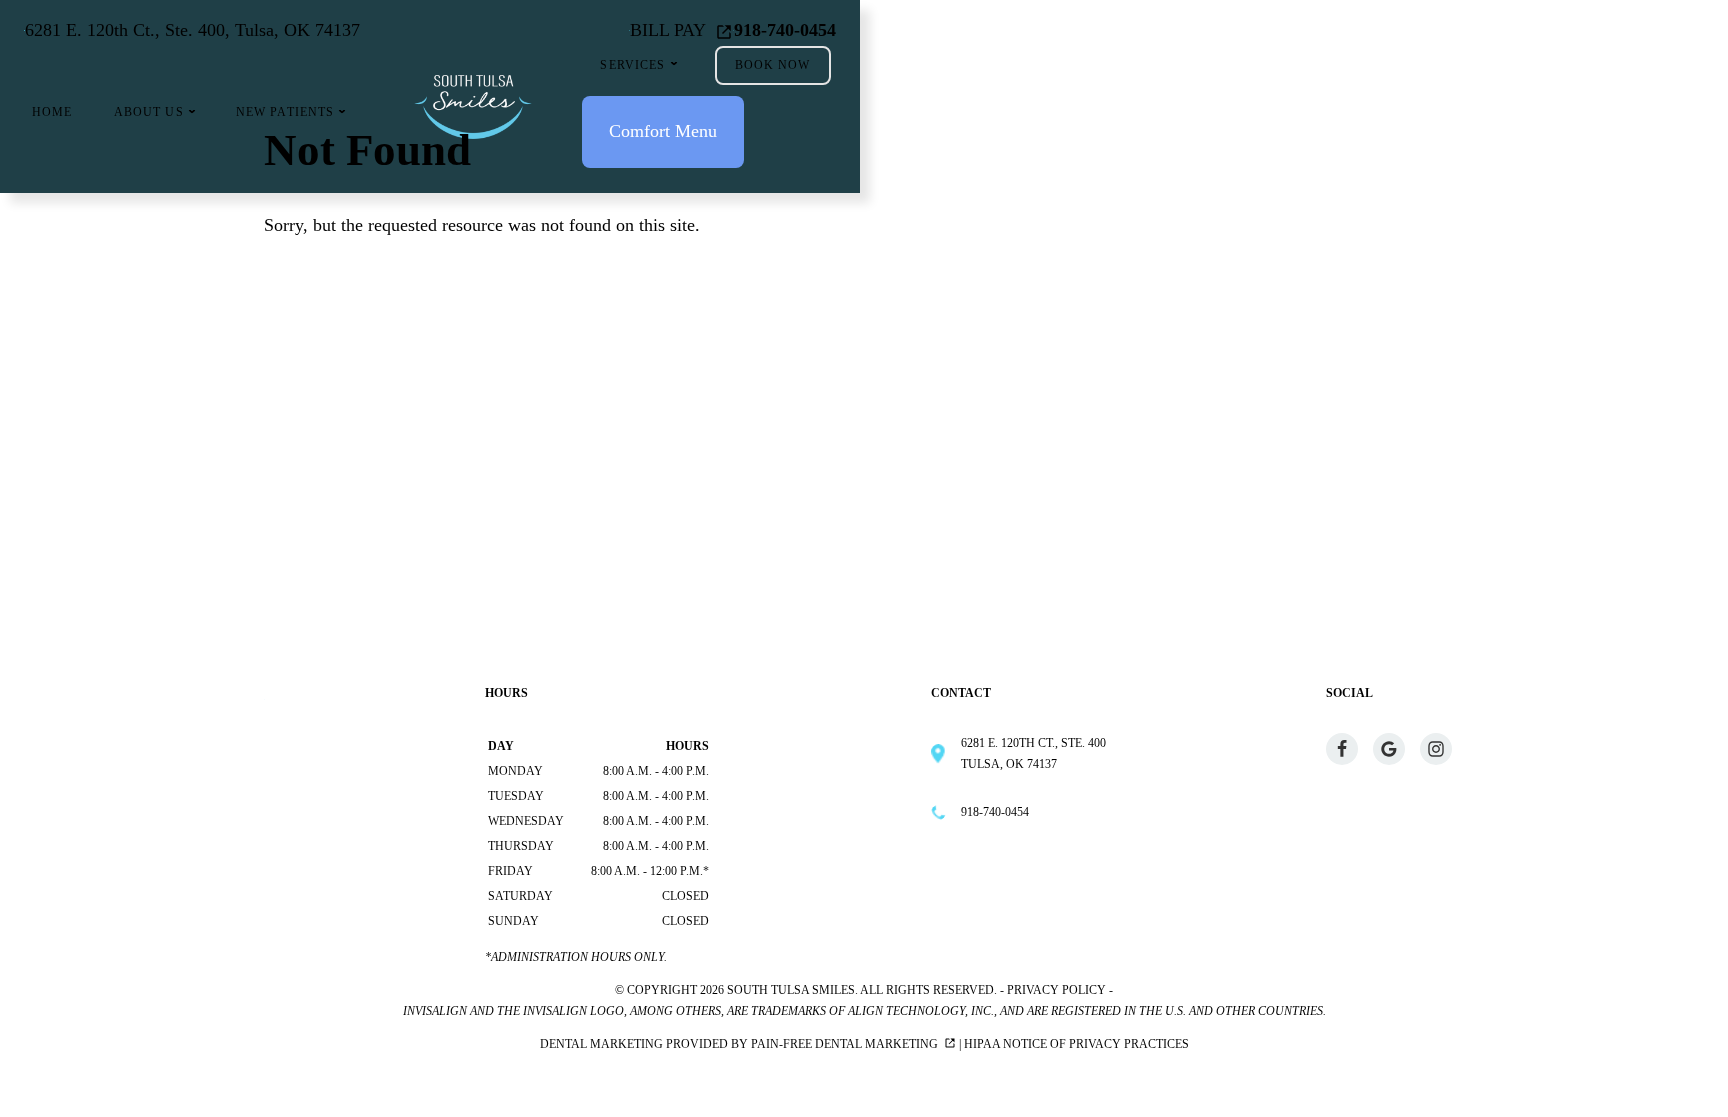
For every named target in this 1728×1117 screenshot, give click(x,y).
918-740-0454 (785, 30)
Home (52, 112)
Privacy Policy (1056, 990)
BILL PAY (668, 30)
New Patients (285, 112)
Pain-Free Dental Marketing (844, 1044)
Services (632, 65)
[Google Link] (1389, 749)
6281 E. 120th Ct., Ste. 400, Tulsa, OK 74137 (192, 30)
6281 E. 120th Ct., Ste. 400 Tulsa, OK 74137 (1033, 753)
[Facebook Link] (1342, 749)
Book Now (773, 65)
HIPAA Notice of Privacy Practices (1076, 1044)
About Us (149, 112)
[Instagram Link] (1436, 749)
